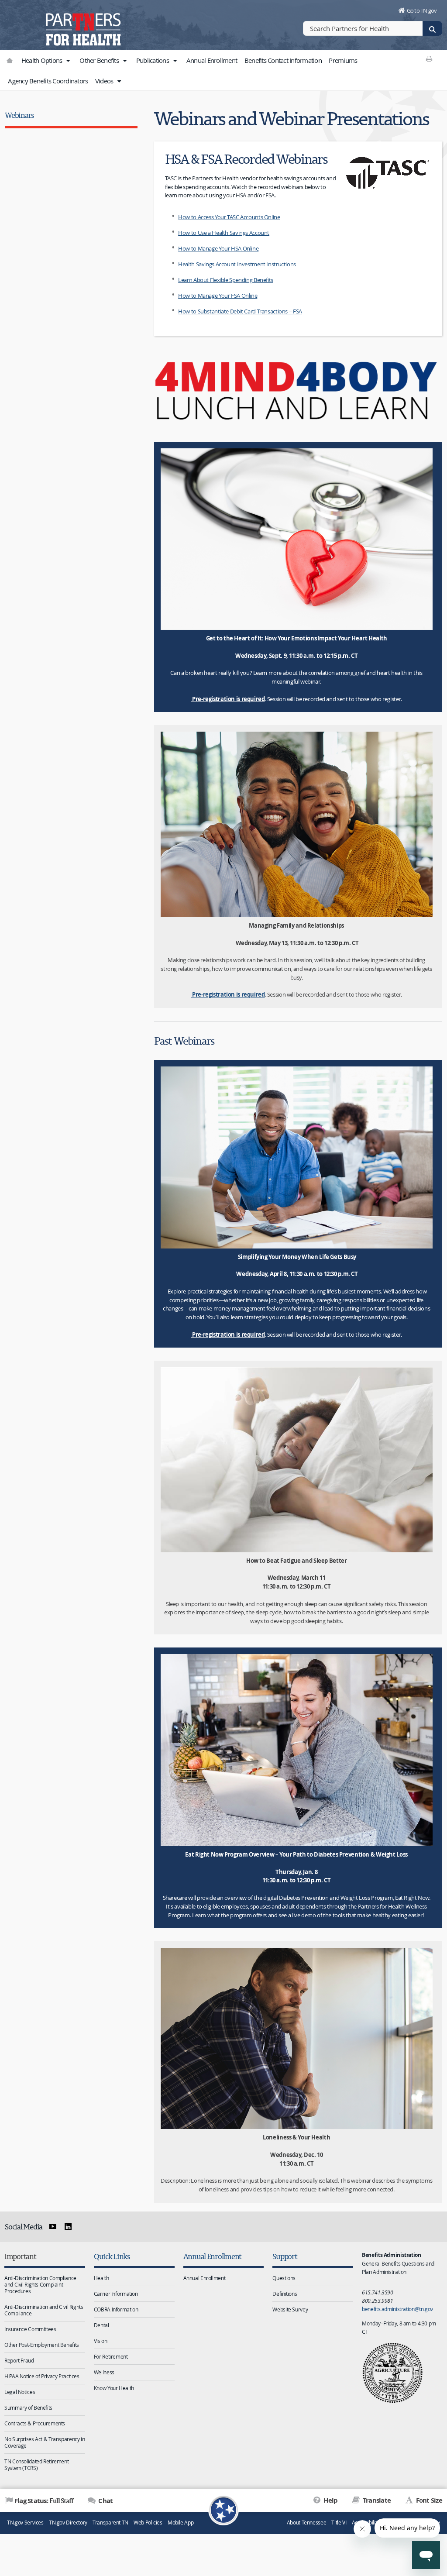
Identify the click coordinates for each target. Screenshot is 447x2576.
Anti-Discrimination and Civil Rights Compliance (44, 2310)
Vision (101, 2341)
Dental (101, 2325)
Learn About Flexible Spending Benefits (226, 280)
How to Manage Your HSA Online (218, 248)
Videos (105, 81)
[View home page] (24, 24)
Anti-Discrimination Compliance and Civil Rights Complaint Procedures (40, 2284)
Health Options (43, 60)
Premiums (343, 60)
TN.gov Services (25, 2523)
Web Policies (148, 2523)
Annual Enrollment (212, 60)
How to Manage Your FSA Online (218, 296)
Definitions (285, 2294)
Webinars (19, 115)
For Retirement (111, 2356)
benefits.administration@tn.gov (397, 2309)
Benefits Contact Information (283, 60)
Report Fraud (19, 2360)
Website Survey (290, 2309)
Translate (376, 2500)
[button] (68, 61)
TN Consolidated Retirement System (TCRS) (36, 2464)
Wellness (104, 2372)
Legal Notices (20, 2392)
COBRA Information (116, 2309)
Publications (153, 60)
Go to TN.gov (422, 10)
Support (285, 2256)
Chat (105, 2501)
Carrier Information (116, 2294)
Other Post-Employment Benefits (42, 2345)
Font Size (428, 2500)
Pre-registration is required (228, 699)
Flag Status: (44, 2500)
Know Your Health (114, 2388)
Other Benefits (100, 60)
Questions (284, 2278)
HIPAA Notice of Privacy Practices (42, 2376)
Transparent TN (110, 2523)
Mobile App (181, 2523)
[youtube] (53, 2227)
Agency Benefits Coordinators (48, 81)
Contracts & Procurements (35, 2423)
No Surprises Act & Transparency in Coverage (45, 2442)
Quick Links (112, 2256)
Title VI (339, 2523)
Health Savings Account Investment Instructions (237, 264)
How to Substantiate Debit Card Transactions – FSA (240, 311)
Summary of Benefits (28, 2407)
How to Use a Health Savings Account (224, 233)
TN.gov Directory (68, 2523)
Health (101, 2278)
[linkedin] (68, 2227)
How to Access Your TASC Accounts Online (229, 217)
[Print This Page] (429, 58)
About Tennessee (306, 2523)
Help (330, 2500)
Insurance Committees (30, 2329)
